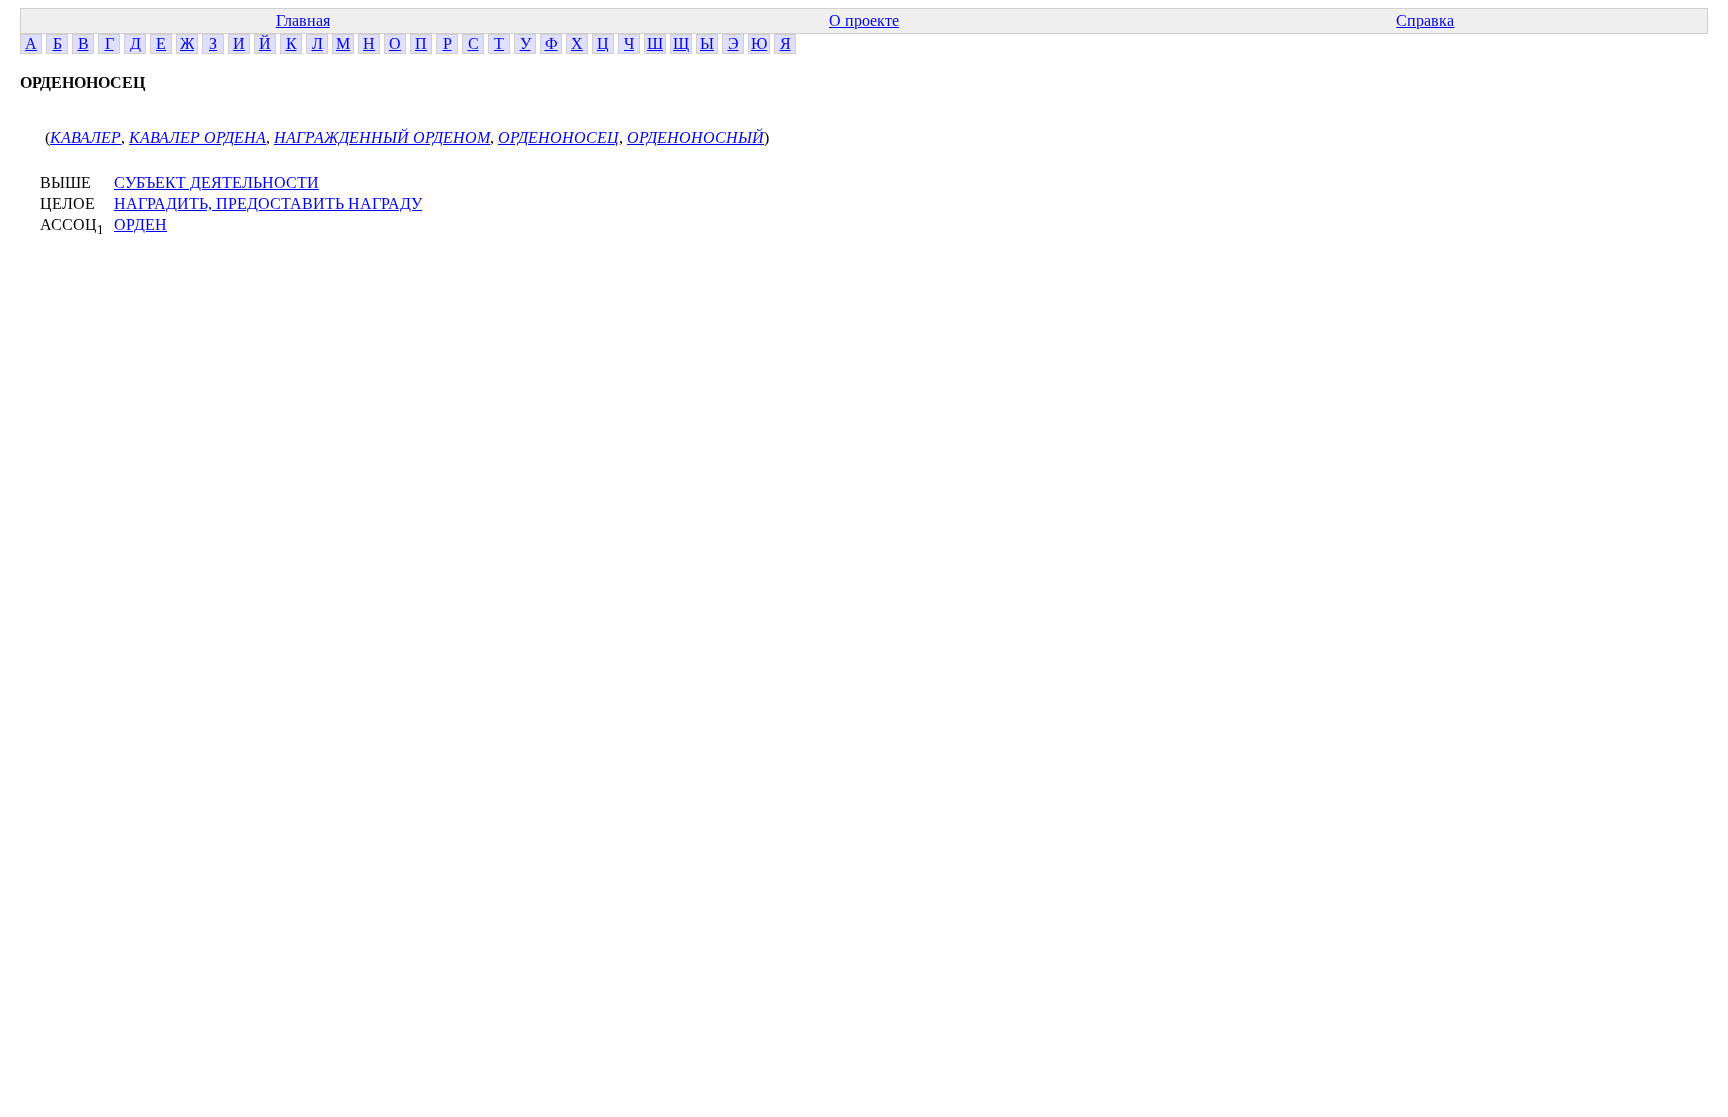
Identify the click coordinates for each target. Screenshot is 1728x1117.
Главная (303, 20)
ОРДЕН (140, 224)
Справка (1425, 20)
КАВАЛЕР (85, 137)
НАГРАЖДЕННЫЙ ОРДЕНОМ (382, 137)
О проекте (864, 20)
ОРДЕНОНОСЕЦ (558, 137)
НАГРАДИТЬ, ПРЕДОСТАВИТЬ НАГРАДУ (268, 203)
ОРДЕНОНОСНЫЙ (695, 137)
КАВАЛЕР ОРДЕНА (197, 137)
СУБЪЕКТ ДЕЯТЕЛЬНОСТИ (216, 182)
